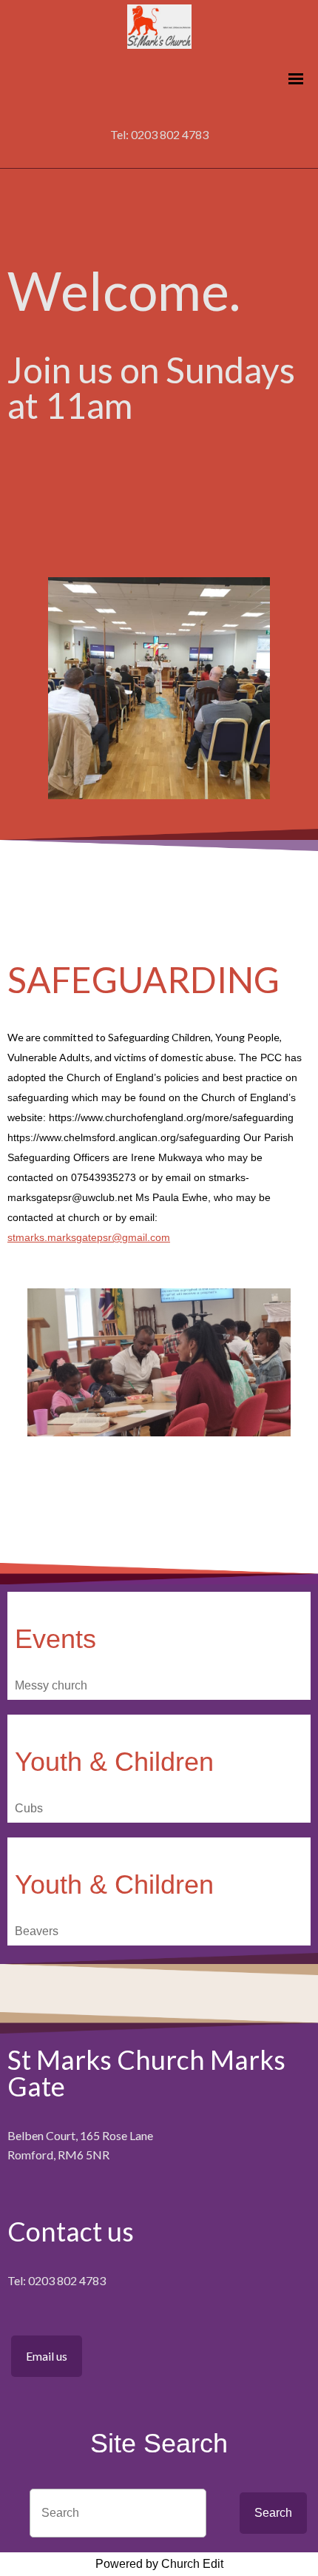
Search (273, 2513)
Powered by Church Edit (159, 2564)
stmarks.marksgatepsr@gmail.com (89, 1237)
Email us (47, 2356)
